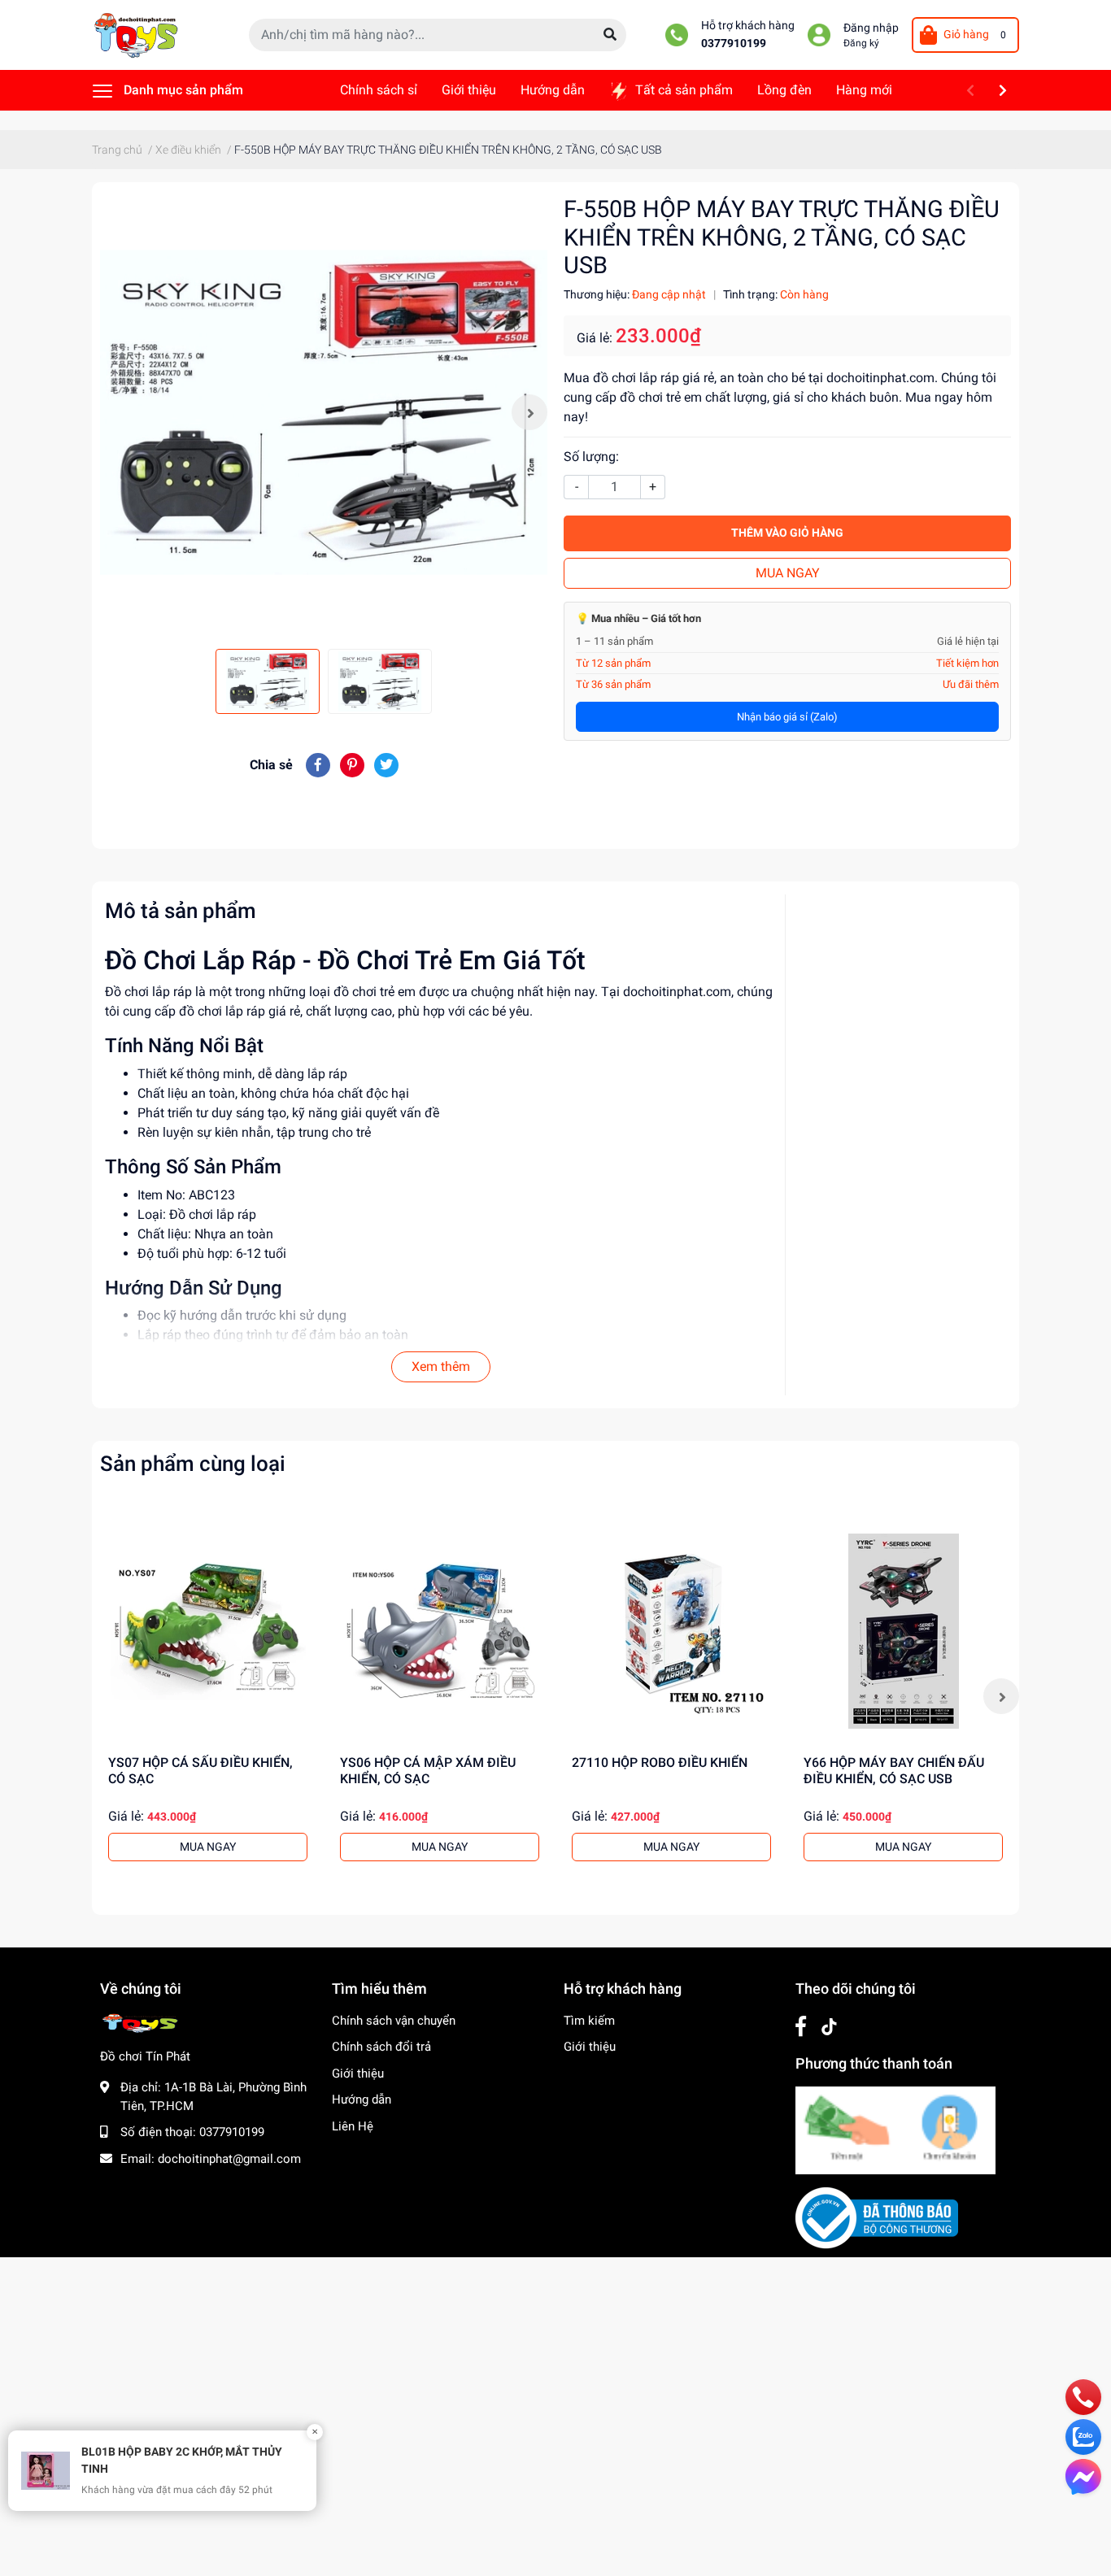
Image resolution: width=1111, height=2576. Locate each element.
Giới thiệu (358, 2073)
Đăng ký (861, 43)
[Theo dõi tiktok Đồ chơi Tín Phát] (829, 2027)
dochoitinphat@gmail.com (229, 2159)
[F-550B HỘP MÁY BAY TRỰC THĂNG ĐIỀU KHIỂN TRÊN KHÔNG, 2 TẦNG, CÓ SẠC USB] (324, 412)
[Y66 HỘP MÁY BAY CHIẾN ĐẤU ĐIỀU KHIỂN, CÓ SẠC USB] (903, 1631)
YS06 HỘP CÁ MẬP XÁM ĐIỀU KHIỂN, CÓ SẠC (428, 1770)
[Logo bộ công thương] (877, 2217)
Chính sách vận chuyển (394, 2021)
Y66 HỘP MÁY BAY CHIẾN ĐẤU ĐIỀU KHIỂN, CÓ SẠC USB (894, 1770)
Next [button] (529, 412)
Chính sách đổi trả (381, 2047)
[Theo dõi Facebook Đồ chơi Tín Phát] (801, 2027)
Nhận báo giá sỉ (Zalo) (787, 717)
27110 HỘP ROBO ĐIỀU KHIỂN (660, 1762)
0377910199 (734, 44)
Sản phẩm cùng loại (193, 1464)
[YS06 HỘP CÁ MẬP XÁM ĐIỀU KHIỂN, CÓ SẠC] (440, 1631)
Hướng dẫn (362, 2100)
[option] (324, 412)
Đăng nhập (871, 28)
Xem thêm (441, 1366)
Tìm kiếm (589, 2021)
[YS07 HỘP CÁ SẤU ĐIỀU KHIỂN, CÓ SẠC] (208, 1631)
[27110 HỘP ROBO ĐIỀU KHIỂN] (671, 1631)
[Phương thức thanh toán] (895, 2130)
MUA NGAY (788, 573)
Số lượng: (591, 457)
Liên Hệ (353, 2126)
